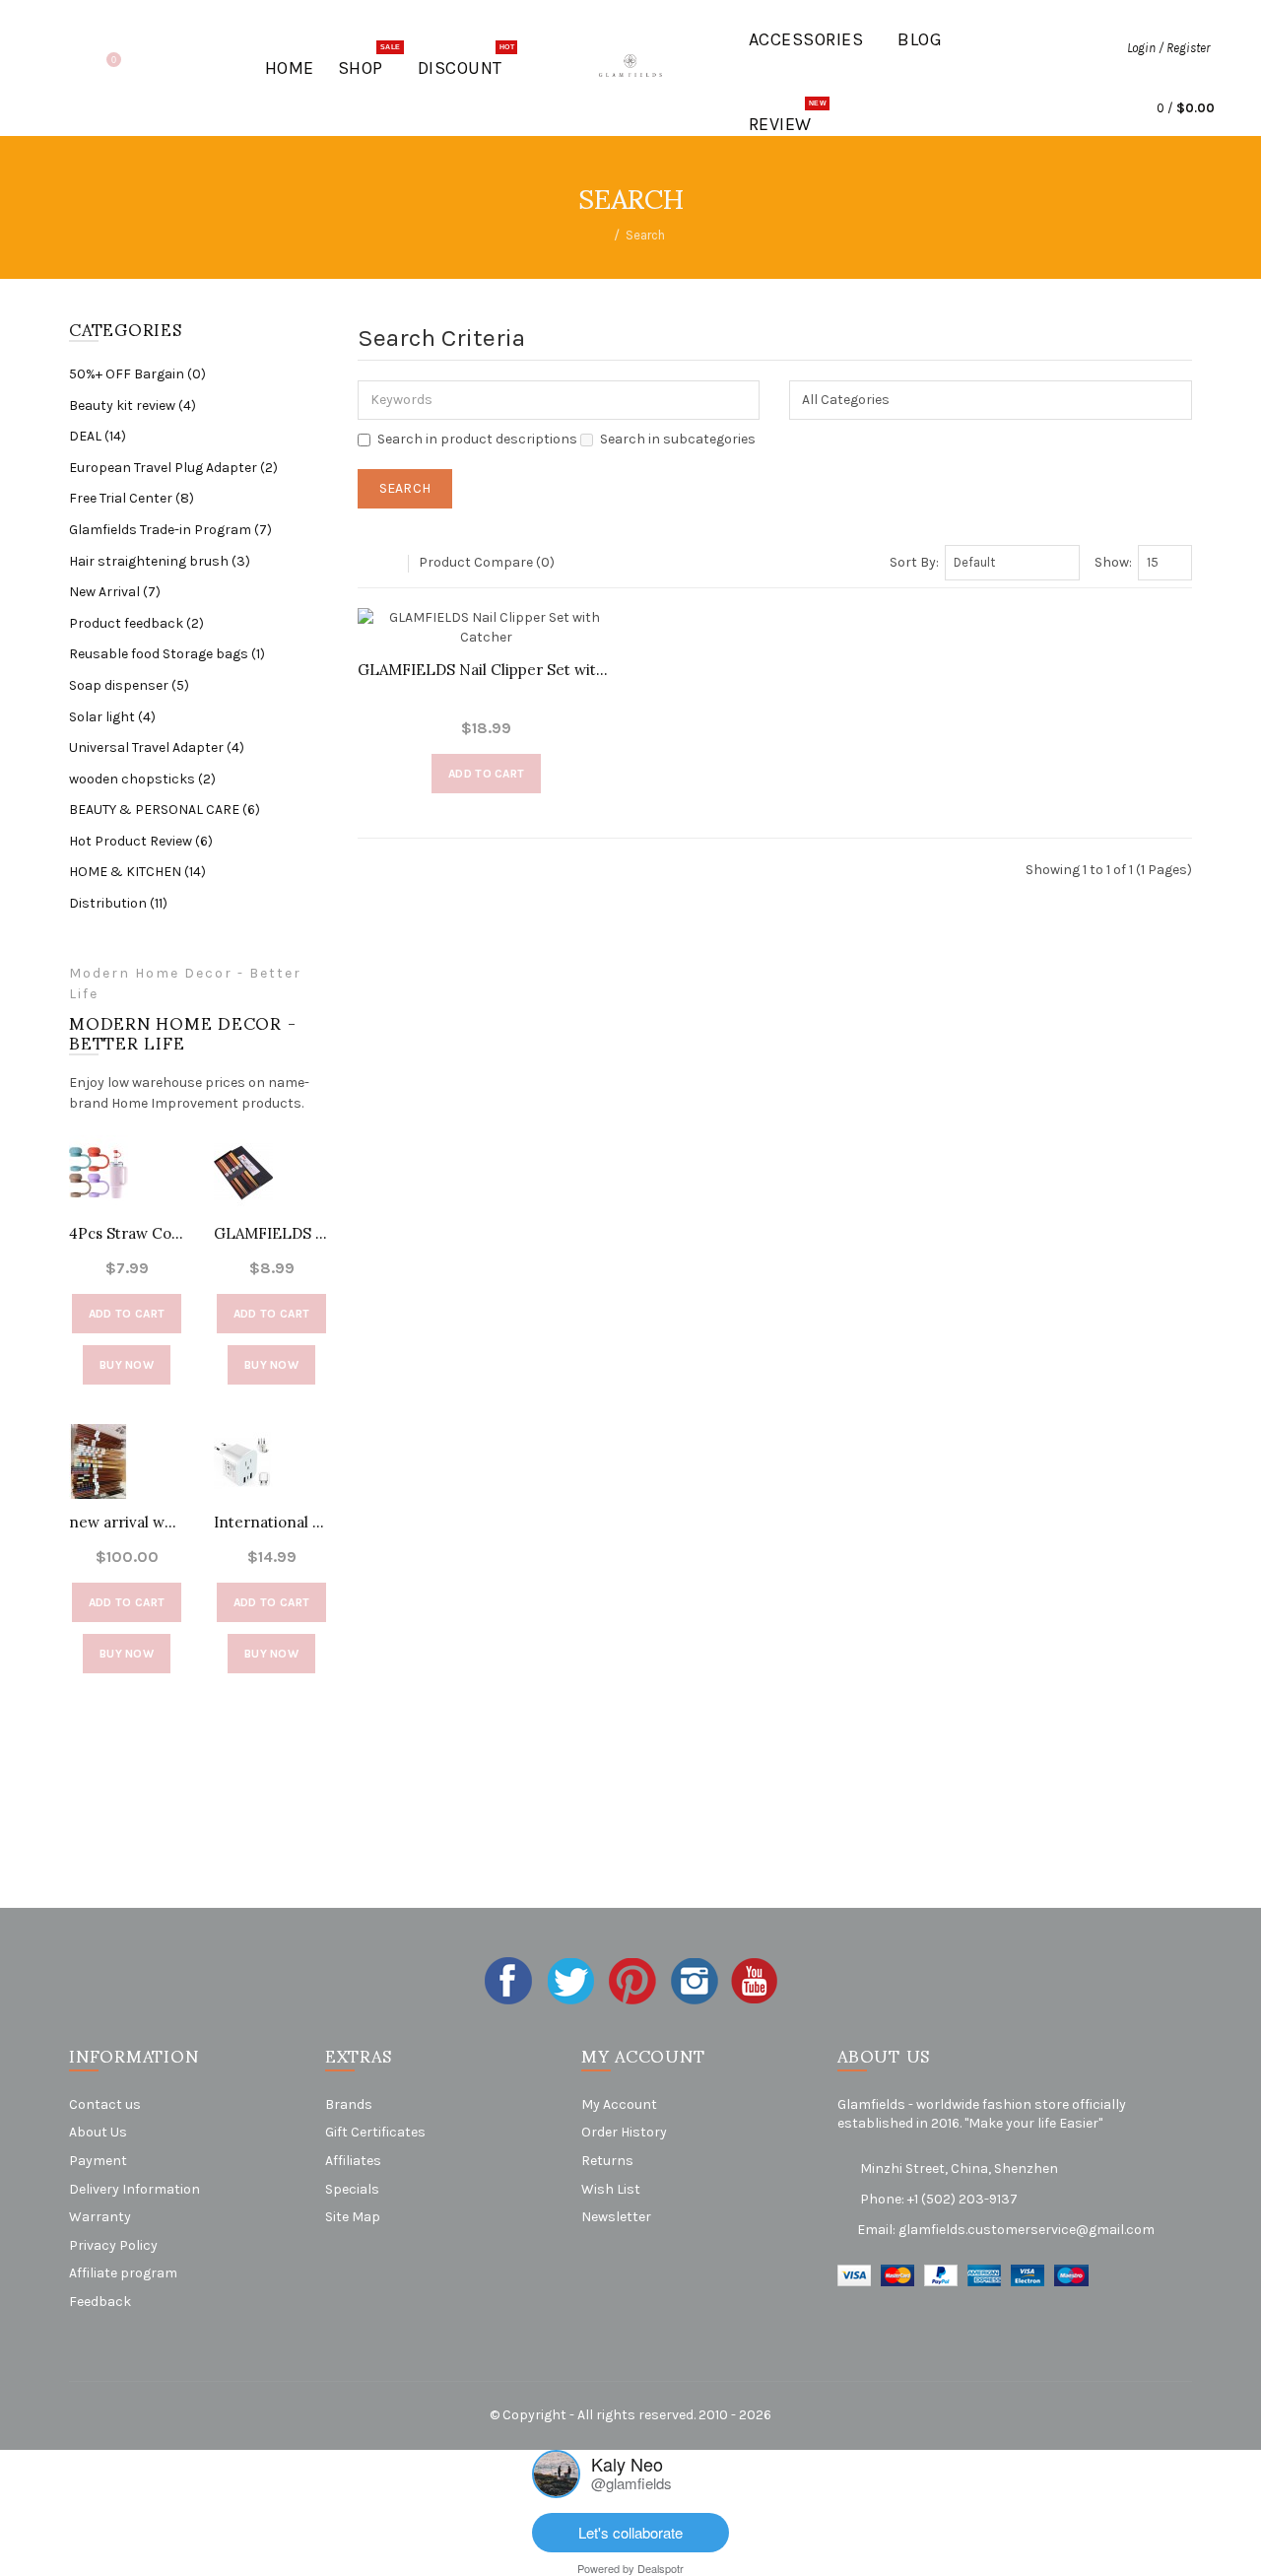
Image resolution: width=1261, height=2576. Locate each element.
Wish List (611, 2189)
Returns (607, 2161)
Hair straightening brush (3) (160, 561)
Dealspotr (661, 2568)
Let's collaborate (630, 2532)
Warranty (100, 2217)
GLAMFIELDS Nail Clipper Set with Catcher (487, 670)
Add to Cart (127, 1314)
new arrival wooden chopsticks (127, 1522)
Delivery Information (134, 2189)
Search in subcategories (678, 439)
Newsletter (616, 2217)
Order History (624, 2132)
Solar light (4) (112, 717)
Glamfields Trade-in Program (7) (170, 530)
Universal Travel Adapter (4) (157, 747)
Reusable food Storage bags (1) (167, 654)
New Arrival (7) (115, 592)
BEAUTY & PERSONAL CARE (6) (165, 810)
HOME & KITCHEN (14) (137, 872)
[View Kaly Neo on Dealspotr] (556, 2472)
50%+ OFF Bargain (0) (137, 374)
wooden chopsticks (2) (142, 779)
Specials (352, 2189)
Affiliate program (123, 2273)
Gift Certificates (375, 2132)
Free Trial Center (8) (132, 498)
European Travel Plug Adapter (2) (173, 468)
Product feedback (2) (136, 623)
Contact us (105, 2104)
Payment (98, 2161)
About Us (98, 2132)
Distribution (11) (118, 903)
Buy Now (127, 1365)
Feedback (100, 2302)
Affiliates (353, 2161)
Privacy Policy (113, 2245)
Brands (349, 2104)
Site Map (353, 2217)
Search (645, 235)
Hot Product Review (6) (141, 841)
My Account (619, 2104)
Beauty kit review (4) (133, 406)
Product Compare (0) (487, 562)
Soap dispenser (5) (129, 685)
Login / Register (1168, 48)
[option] (127, 1424)
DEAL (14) (98, 436)
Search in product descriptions (477, 439)
